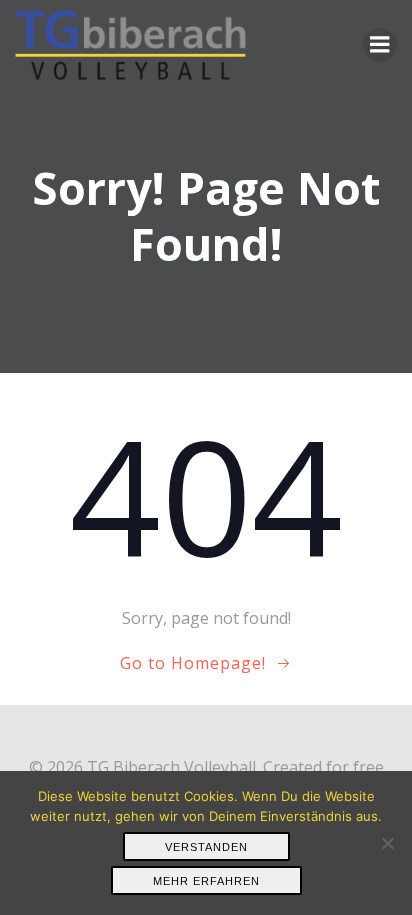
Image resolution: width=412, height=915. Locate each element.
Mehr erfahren (206, 881)
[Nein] (387, 843)
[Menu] (380, 45)
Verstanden (206, 847)
